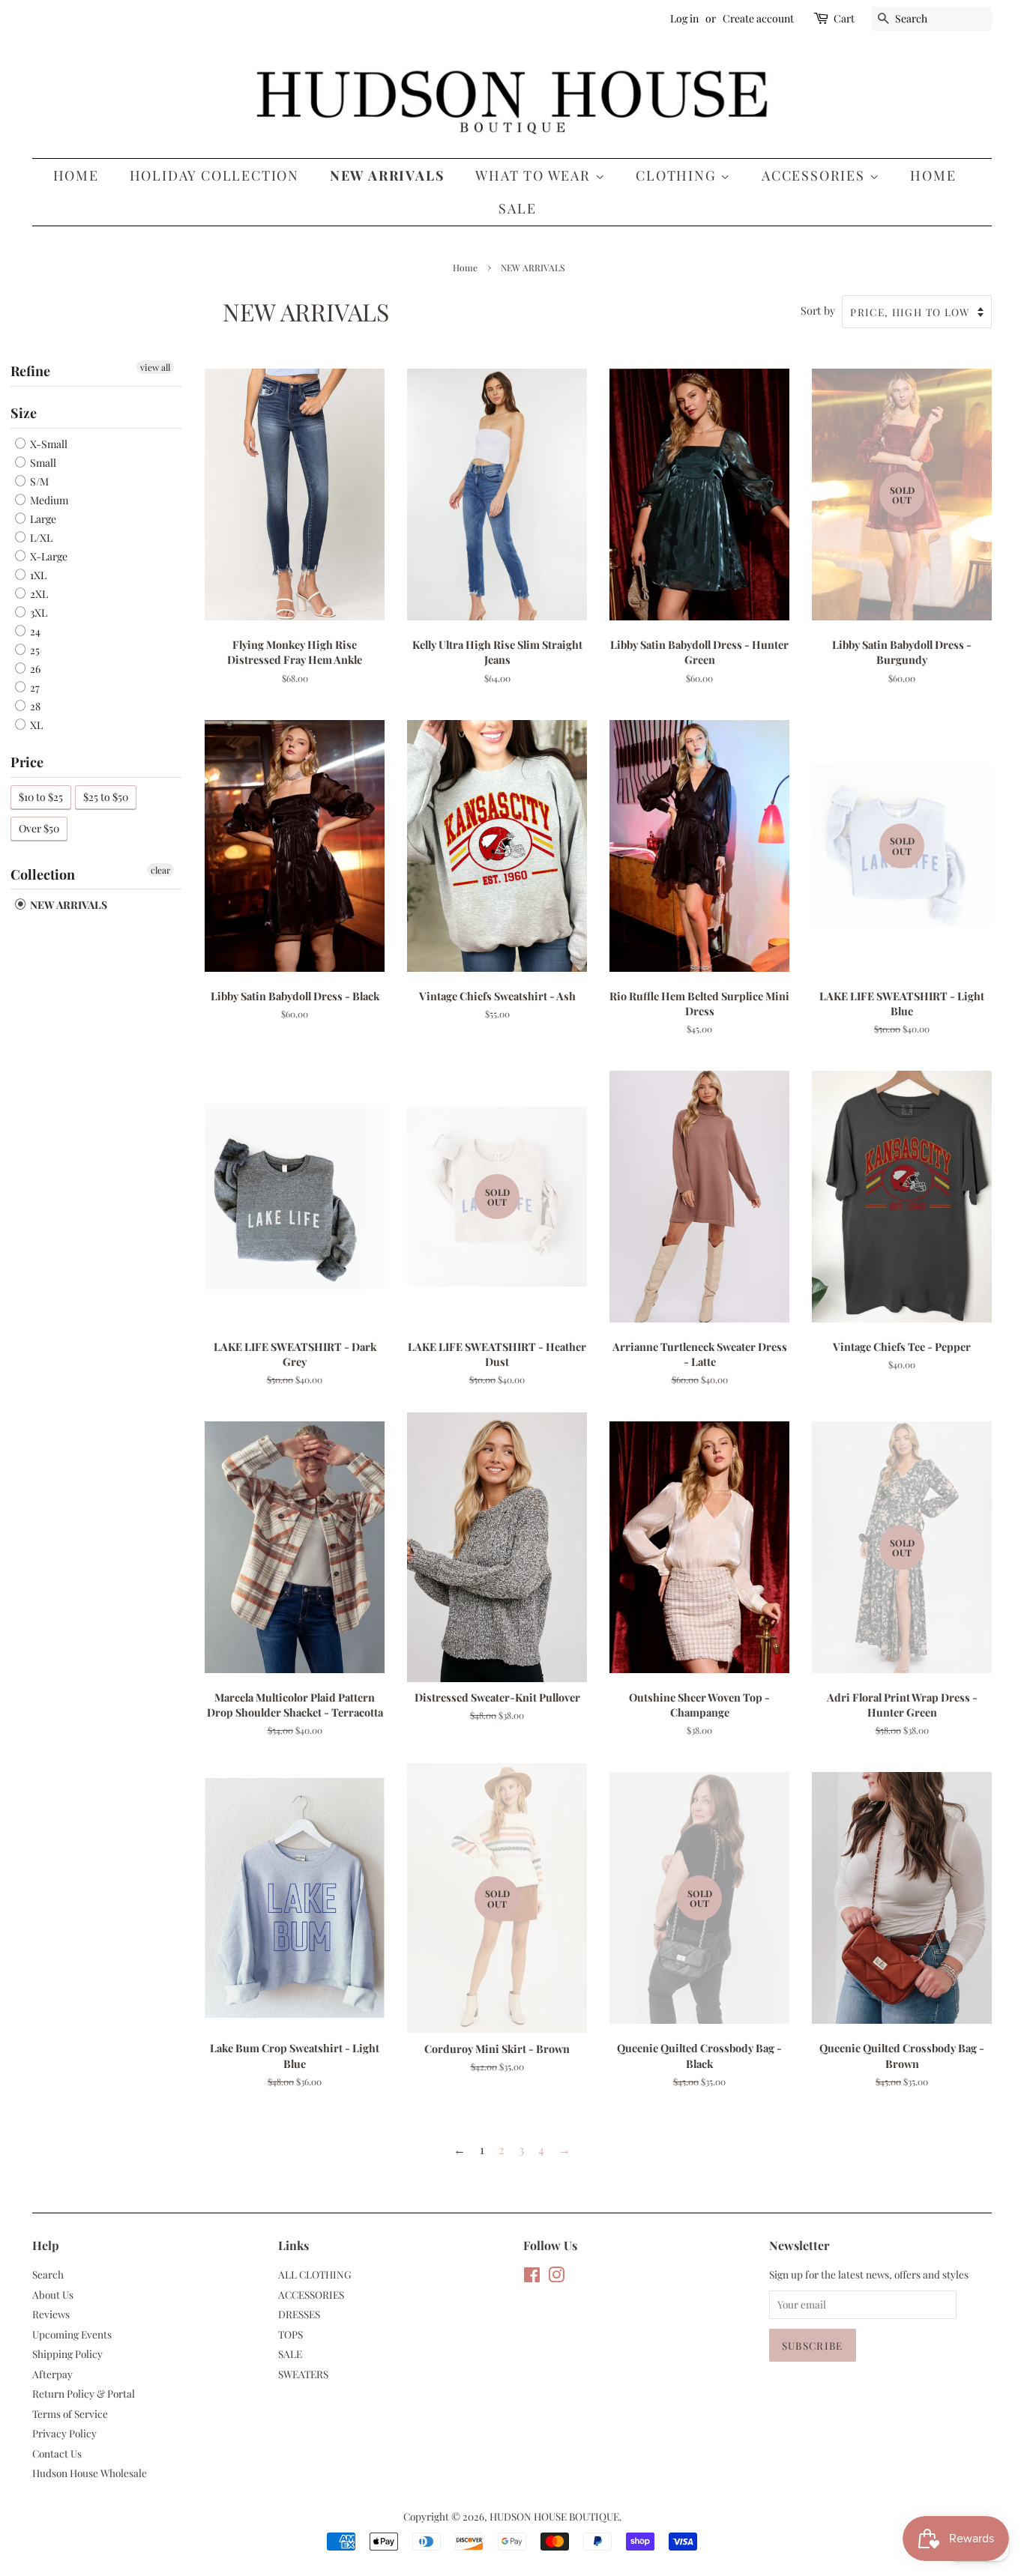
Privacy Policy (64, 2433)
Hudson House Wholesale (90, 2473)
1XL (37, 575)
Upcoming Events (72, 2334)
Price (27, 762)
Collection (43, 874)
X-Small (48, 444)
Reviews (51, 2314)
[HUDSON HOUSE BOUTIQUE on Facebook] (532, 2277)
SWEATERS (303, 2374)
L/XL (40, 538)
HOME (933, 175)
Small (42, 463)
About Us (53, 2294)
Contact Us (57, 2453)
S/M (38, 481)
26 (34, 669)
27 (34, 687)
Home (76, 175)
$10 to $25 (41, 797)
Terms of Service (70, 2413)
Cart (844, 18)
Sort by (818, 310)
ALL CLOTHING (315, 2274)
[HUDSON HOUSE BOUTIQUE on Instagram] (556, 2277)
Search (48, 2274)
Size (24, 413)
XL (35, 725)
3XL (37, 613)
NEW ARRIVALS (388, 175)
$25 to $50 (106, 797)
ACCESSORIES (816, 175)
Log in (684, 18)
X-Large (48, 556)
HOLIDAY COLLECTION (214, 175)
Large (42, 519)
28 (34, 706)
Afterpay (52, 2374)
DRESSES (299, 2314)
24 (34, 631)
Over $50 (39, 828)
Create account (758, 18)
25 (34, 650)
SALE (517, 208)
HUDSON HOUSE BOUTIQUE (554, 2516)
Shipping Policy (67, 2353)
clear (160, 870)
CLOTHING (678, 175)
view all (155, 367)
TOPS (290, 2334)
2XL (38, 594)
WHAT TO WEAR (535, 175)
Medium (48, 500)
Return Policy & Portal (84, 2393)
